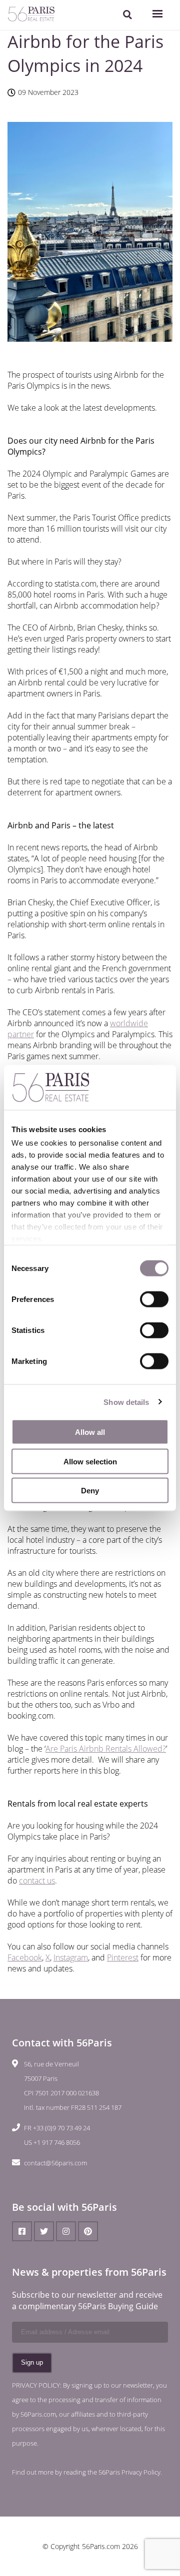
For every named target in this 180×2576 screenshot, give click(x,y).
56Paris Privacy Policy (129, 2472)
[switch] (154, 1299)
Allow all (90, 1432)
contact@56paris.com (55, 2163)
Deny (90, 1491)
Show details (126, 1402)
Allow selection (90, 1461)
